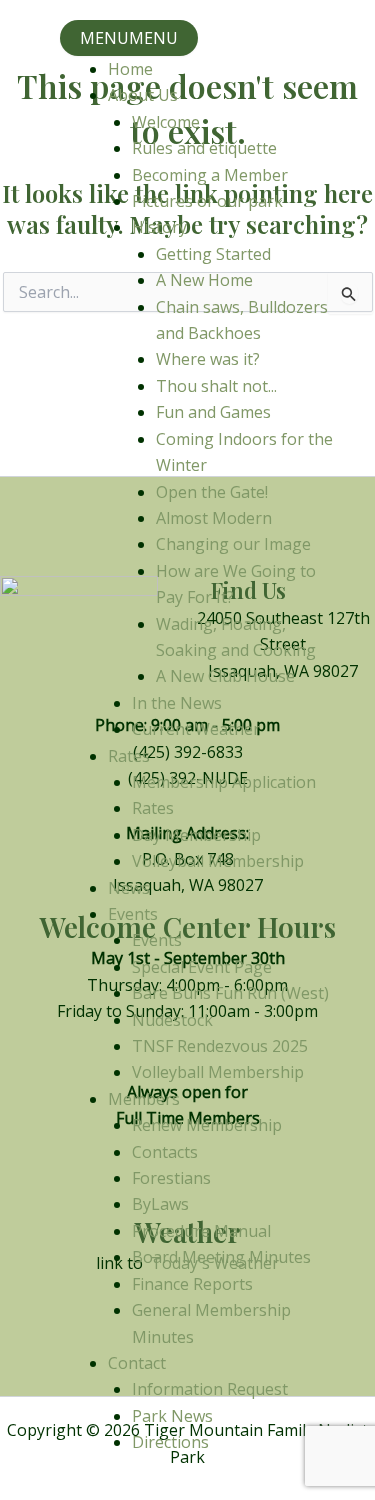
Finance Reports (192, 1284)
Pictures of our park (207, 201)
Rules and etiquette (204, 148)
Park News (172, 1416)
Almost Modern (214, 518)
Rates (129, 756)
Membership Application (224, 782)
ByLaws (160, 1204)
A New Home (204, 280)
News (129, 888)
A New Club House (225, 676)
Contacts (165, 1152)
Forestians (171, 1178)
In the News (177, 703)
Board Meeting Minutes (221, 1257)
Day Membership (196, 835)
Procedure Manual (201, 1231)
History (159, 227)
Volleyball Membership (218, 861)
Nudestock (172, 1020)
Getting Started (213, 254)
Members (144, 1099)
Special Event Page (202, 967)
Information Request (210, 1389)
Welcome (166, 122)
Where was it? (208, 359)
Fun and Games (213, 412)
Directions (170, 1442)
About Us (143, 95)
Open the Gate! (212, 492)
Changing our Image (233, 544)
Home (130, 69)
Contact (137, 1363)
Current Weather (196, 729)
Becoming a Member (210, 175)
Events (133, 914)
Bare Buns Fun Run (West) (230, 993)
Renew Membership (207, 1125)
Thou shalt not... (216, 386)
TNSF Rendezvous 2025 (220, 1046)
